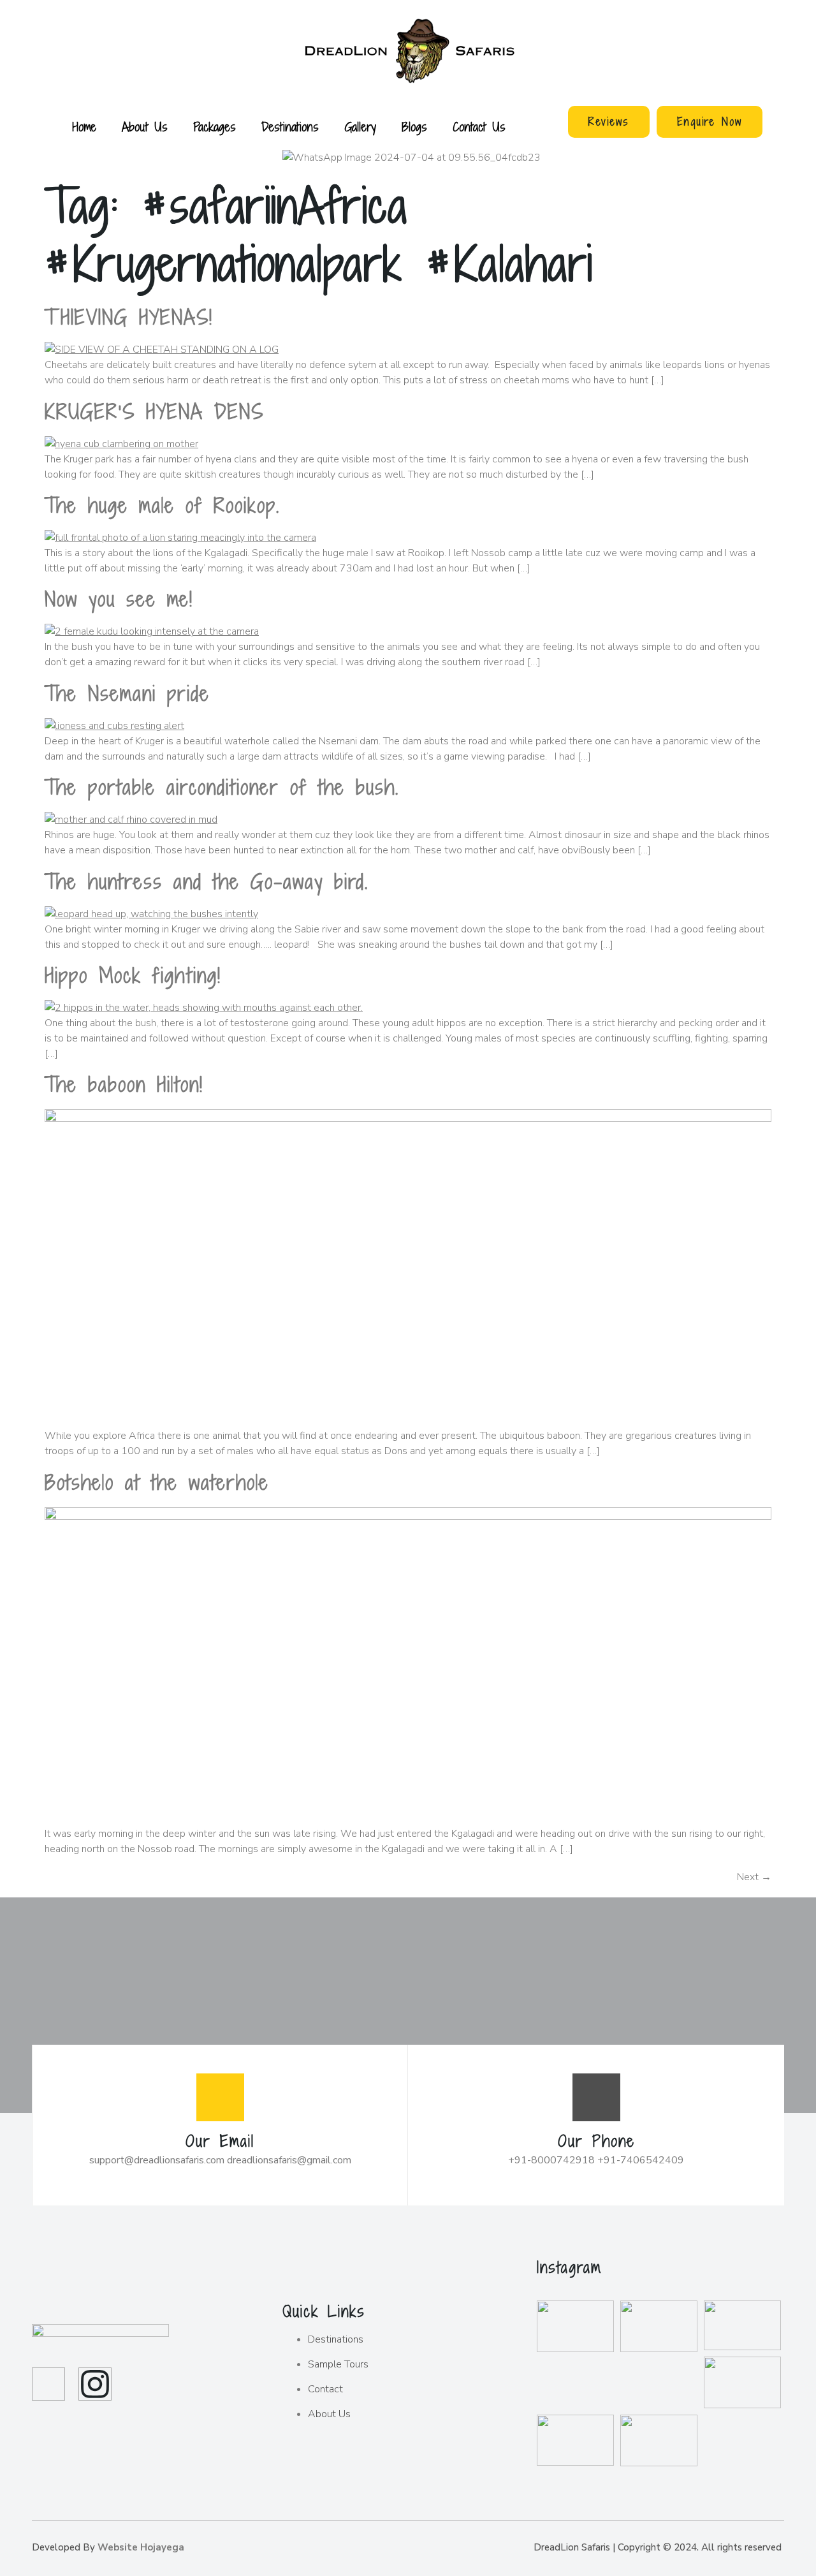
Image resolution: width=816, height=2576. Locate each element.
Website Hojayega (141, 2547)
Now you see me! (119, 599)
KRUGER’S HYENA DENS (154, 411)
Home (84, 127)
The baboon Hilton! (124, 1084)
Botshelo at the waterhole (157, 1482)
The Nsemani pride (127, 693)
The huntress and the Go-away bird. (207, 881)
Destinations (290, 127)
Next (754, 1877)
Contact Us (479, 127)
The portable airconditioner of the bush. (222, 787)
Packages (215, 127)
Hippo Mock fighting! (133, 975)
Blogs (414, 127)
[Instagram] (95, 2384)
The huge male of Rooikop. (162, 505)
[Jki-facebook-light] (48, 2384)
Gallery (360, 127)
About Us (145, 127)
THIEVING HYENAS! (129, 317)
